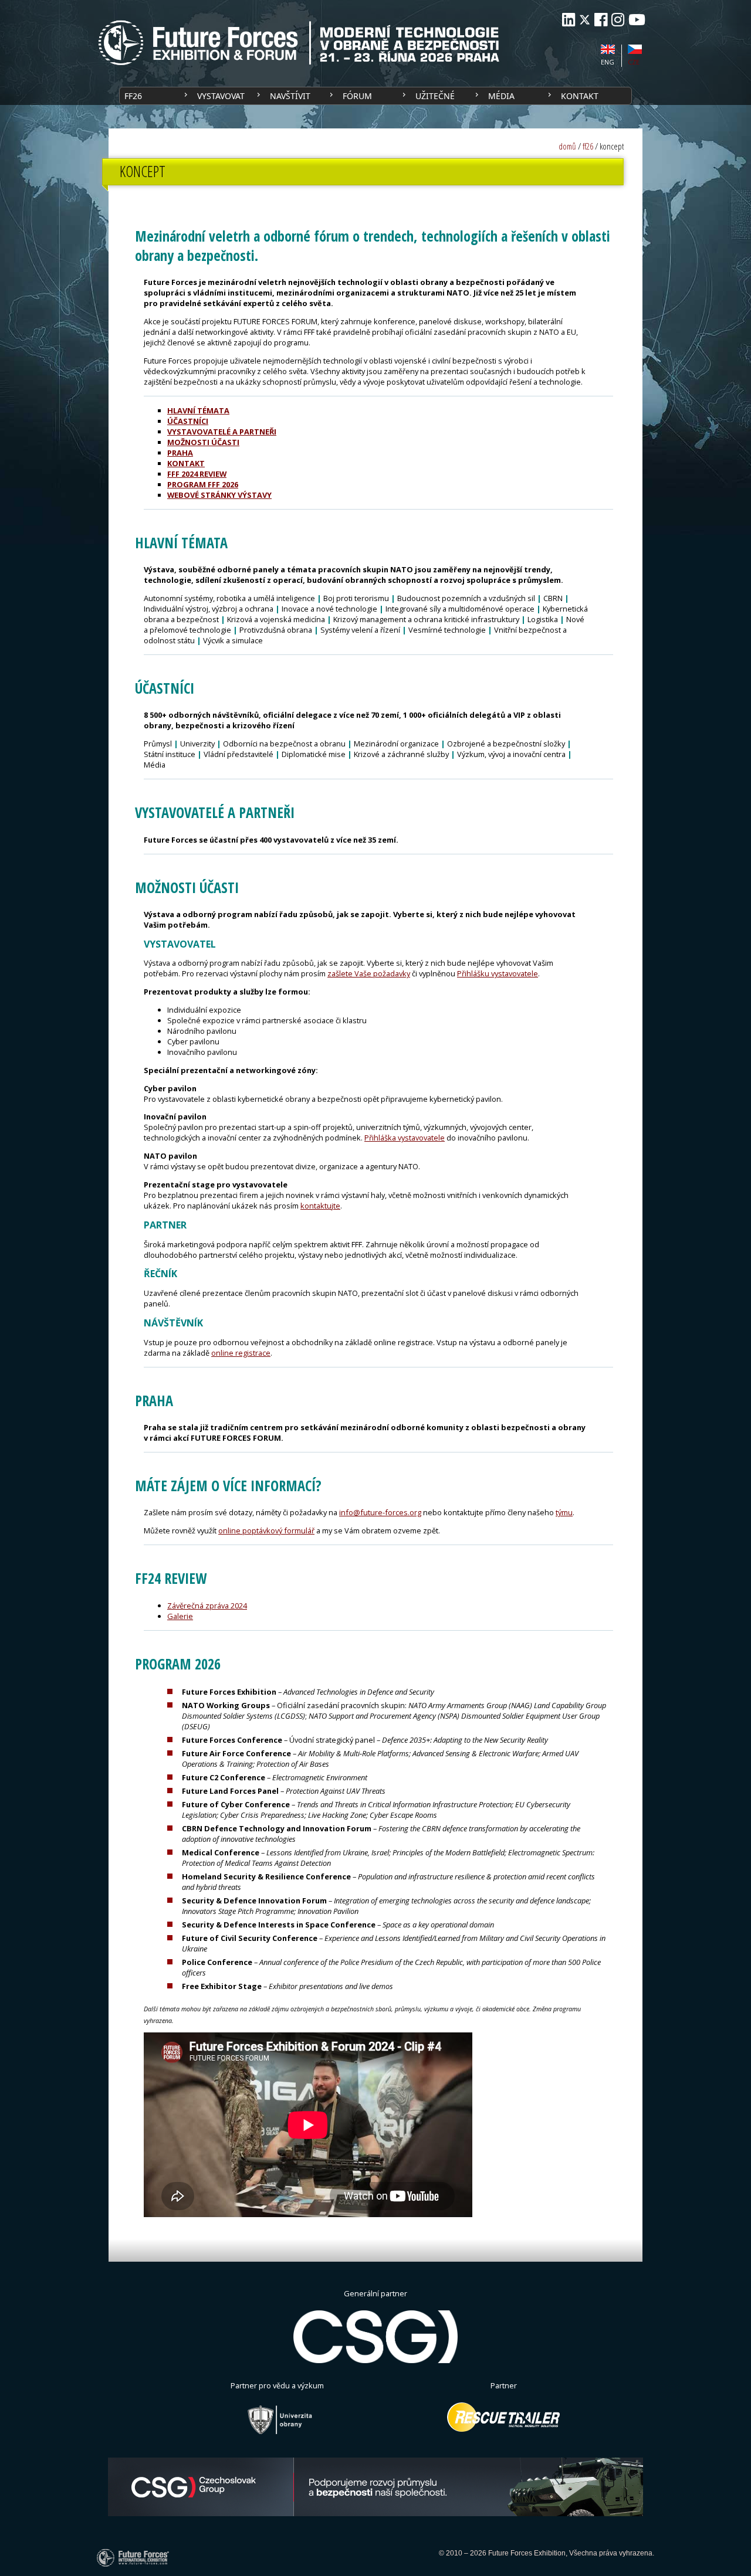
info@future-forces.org (380, 1512)
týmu (564, 1512)
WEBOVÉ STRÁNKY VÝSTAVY (219, 495)
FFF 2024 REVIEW (197, 474)
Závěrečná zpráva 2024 (207, 1606)
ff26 (588, 146)
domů (567, 146)
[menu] (375, 96)
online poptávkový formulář (266, 1530)
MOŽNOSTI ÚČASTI (203, 442)
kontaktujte (320, 1206)
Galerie (180, 1616)
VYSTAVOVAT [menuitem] (221, 96)
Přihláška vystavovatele (405, 1138)
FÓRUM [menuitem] (357, 96)
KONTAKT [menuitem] (580, 96)
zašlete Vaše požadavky (369, 973)
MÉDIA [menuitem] (501, 96)
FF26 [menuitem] (133, 96)
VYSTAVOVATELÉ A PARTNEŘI (222, 432)
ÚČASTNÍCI (188, 421)
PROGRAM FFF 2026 (203, 484)
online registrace (241, 1353)
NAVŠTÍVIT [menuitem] (290, 96)
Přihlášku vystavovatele (498, 973)
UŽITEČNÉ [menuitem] (435, 96)
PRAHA (180, 453)
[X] (585, 20)
